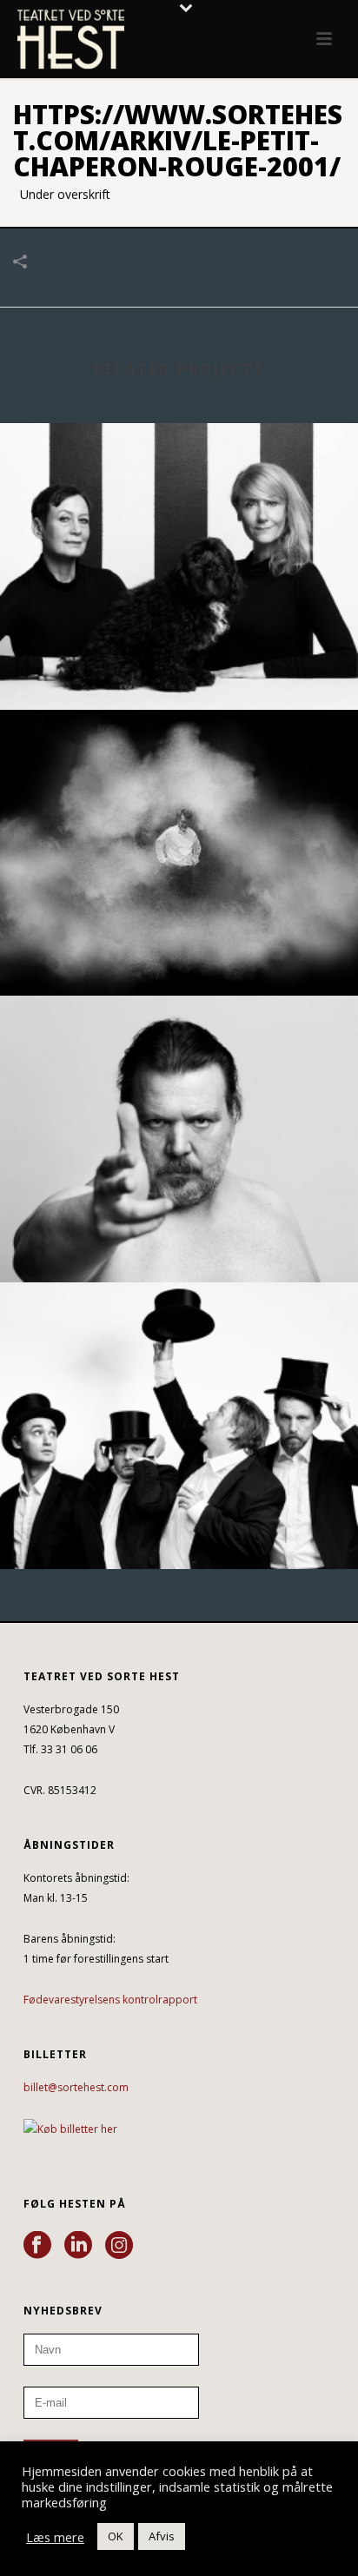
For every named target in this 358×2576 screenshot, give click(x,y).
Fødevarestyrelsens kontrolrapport (110, 2000)
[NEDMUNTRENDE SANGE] (179, 782)
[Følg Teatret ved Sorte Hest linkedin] (78, 2246)
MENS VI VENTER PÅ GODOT (179, 1523)
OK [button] (116, 2536)
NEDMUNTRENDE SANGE (179, 949)
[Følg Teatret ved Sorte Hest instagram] (119, 2246)
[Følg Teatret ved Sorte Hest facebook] (37, 2246)
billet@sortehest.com (76, 2087)
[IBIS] (179, 1069)
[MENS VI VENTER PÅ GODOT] (179, 1354)
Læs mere (55, 2537)
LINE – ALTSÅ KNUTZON (179, 663)
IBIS (179, 1236)
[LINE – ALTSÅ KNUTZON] (179, 495)
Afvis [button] (162, 2536)
